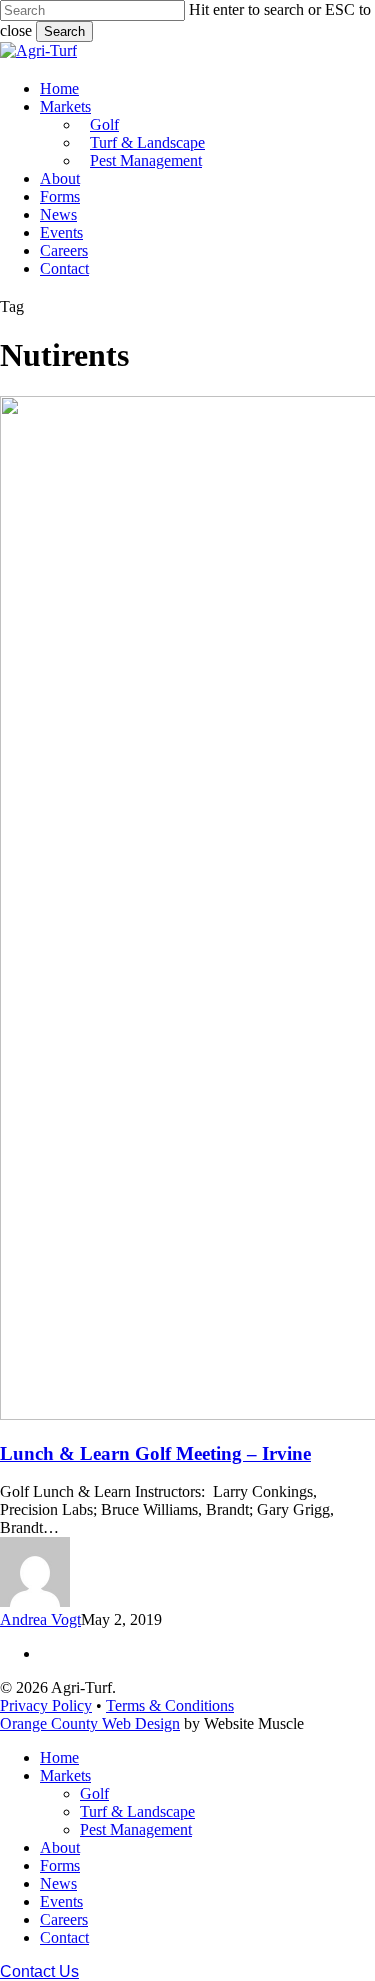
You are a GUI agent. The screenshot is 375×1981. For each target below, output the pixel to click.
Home (59, 1757)
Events (61, 1901)
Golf (94, 1793)
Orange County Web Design (90, 1723)
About (60, 1847)
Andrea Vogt (40, 1619)
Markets (65, 1775)
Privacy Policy (46, 1705)
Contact (64, 1937)
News (58, 1883)
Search (64, 31)
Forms (60, 1865)
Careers (64, 1919)
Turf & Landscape (137, 1811)
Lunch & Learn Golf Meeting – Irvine (155, 1453)
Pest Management (136, 1829)
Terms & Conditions (170, 1705)
